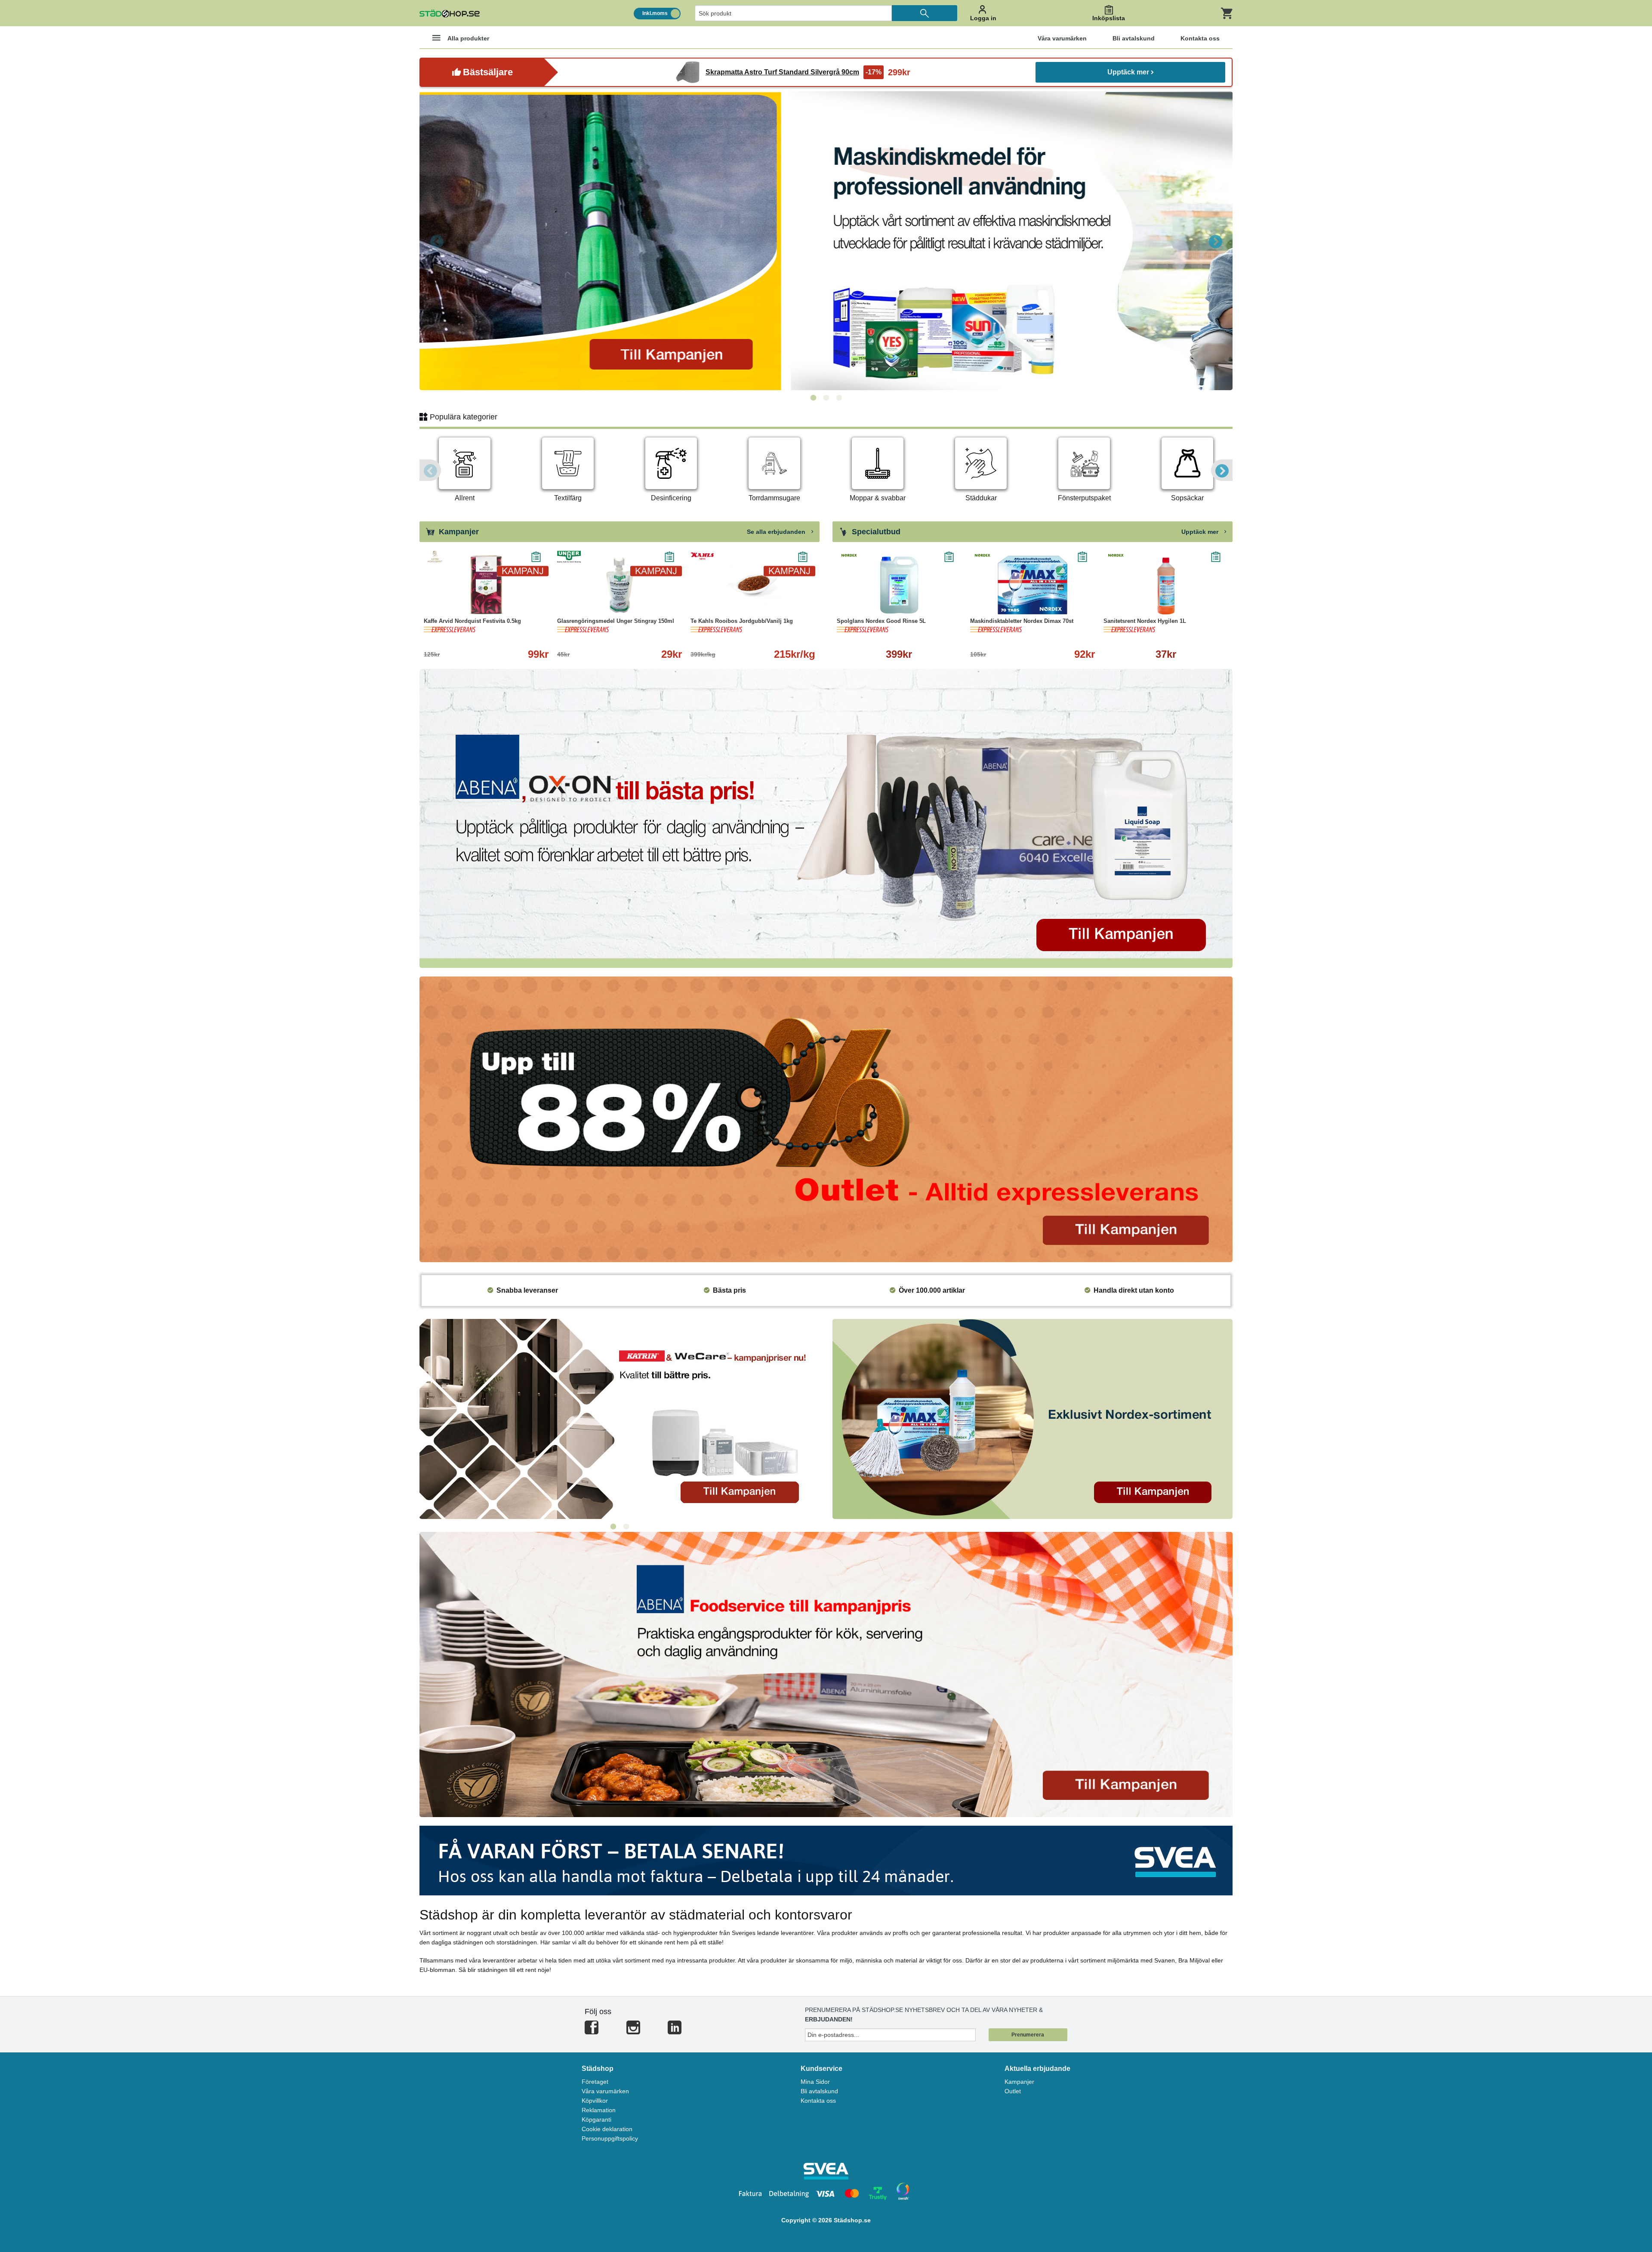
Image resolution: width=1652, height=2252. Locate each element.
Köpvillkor (595, 2101)
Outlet (1013, 2091)
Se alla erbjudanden (777, 532)
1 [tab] (813, 398)
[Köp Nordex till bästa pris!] (1032, 1419)
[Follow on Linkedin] (675, 2031)
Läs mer (526, 602)
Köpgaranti (596, 2120)
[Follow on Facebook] (592, 2031)
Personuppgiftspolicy (610, 2138)
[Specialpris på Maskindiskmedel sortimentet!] (826, 241)
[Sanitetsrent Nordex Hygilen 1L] (1166, 585)
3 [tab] (839, 398)
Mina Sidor (815, 2082)
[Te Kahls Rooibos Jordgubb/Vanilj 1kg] (753, 585)
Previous (437, 241)
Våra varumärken (605, 2091)
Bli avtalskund (819, 2091)
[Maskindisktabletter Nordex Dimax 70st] (1032, 585)
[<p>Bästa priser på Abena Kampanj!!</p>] (826, 818)
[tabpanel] (826, 241)
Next (1215, 241)
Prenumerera (1028, 2035)
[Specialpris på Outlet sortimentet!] (826, 1119)
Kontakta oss (818, 2101)
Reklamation (599, 2110)
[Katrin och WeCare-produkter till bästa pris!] (619, 1419)
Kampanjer (1019, 2082)
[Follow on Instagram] (633, 2031)
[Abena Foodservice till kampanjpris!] (826, 1674)
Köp (867, 602)
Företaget (595, 2082)
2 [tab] (826, 398)
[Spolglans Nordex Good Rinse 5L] (899, 585)
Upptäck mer (1128, 72)
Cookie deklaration (607, 2129)
